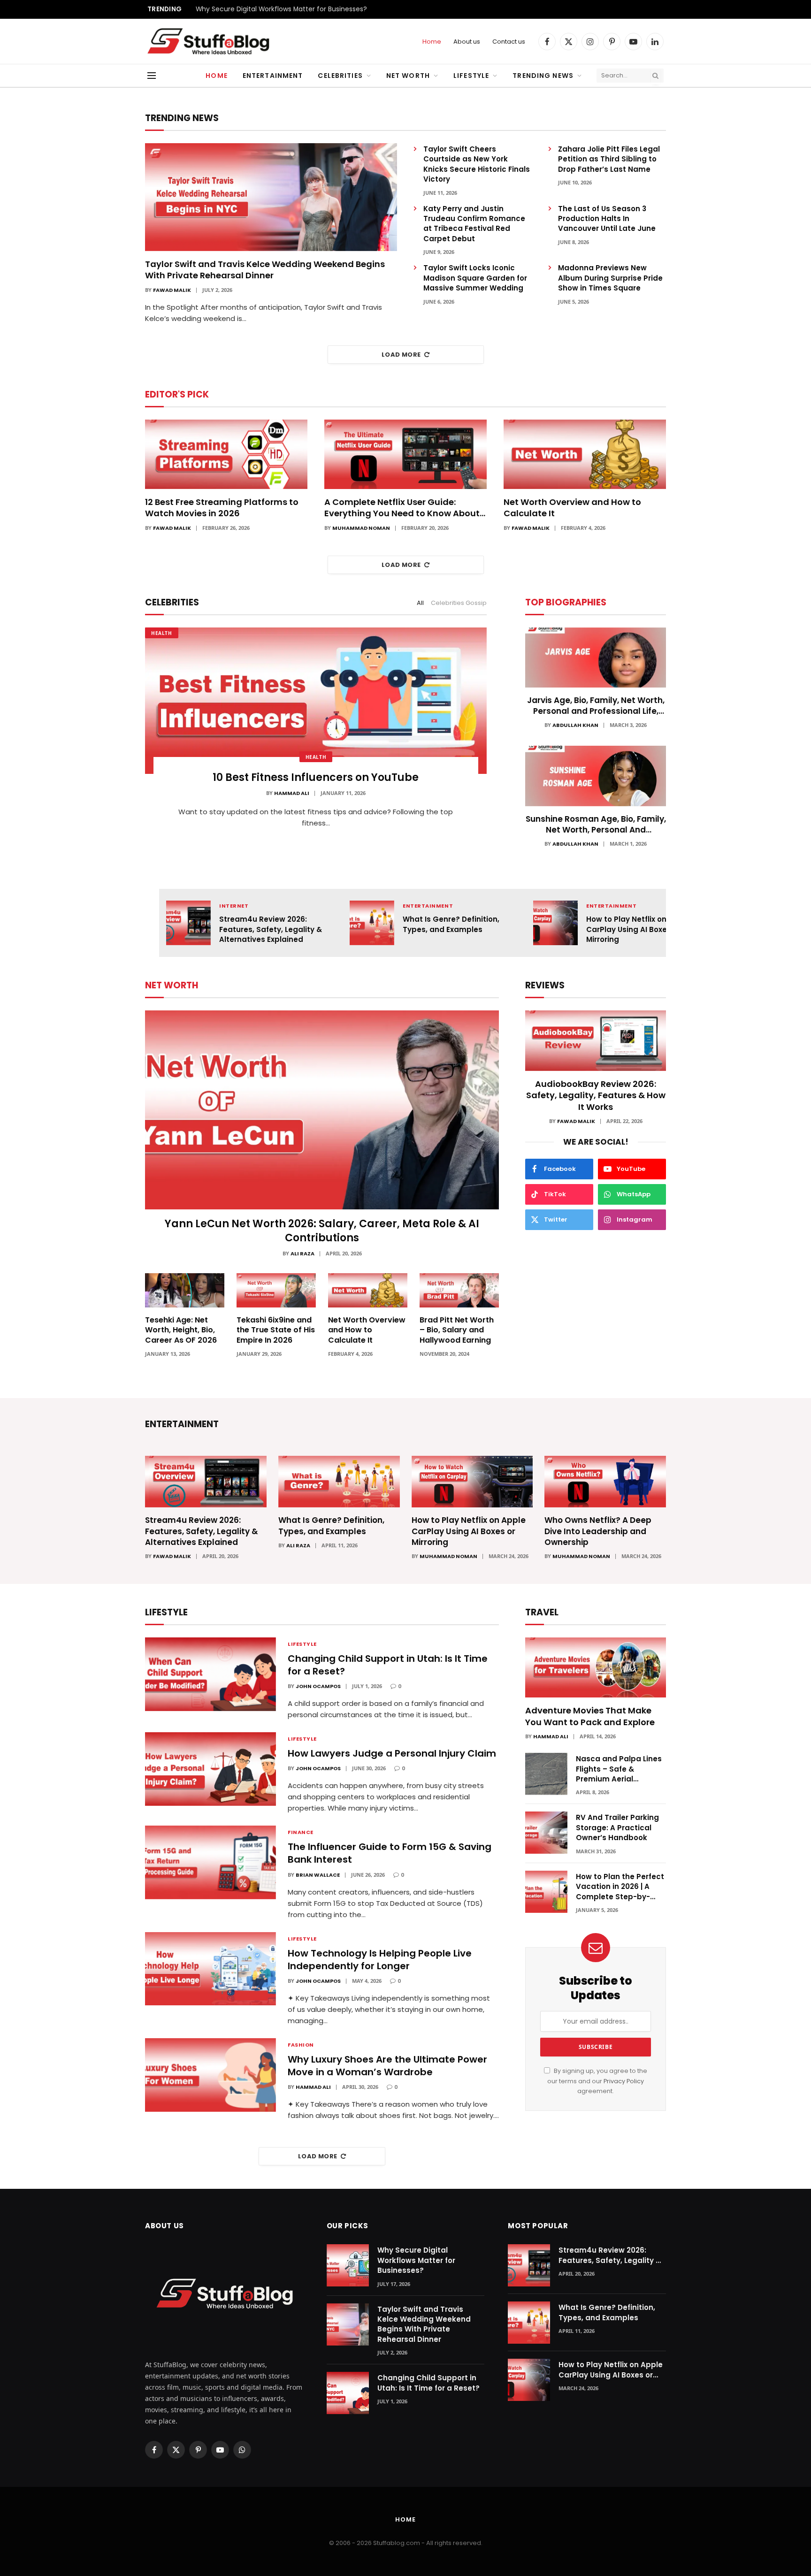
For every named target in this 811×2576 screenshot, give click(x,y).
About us (467, 42)
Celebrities (340, 76)
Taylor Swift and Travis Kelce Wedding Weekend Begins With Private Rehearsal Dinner (265, 270)
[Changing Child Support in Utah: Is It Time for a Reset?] (210, 1674)
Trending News (543, 76)
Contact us (509, 42)
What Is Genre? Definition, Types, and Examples (451, 924)
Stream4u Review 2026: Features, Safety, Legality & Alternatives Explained (271, 929)
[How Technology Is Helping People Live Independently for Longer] (210, 1969)
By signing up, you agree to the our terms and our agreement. (597, 2081)
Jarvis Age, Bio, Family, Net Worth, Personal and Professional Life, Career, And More (596, 706)
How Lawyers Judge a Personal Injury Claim (392, 1754)
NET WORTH (172, 985)
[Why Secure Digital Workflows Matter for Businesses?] (348, 2265)
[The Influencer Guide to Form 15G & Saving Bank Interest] (210, 1862)
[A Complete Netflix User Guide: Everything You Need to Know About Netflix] (405, 454)
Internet (234, 906)
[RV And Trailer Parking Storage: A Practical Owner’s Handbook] (546, 1833)
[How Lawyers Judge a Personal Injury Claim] (210, 1769)
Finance (301, 1832)
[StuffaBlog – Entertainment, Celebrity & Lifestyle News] (208, 42)
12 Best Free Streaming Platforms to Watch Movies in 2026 (222, 508)
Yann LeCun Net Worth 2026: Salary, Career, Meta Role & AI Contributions (322, 1231)
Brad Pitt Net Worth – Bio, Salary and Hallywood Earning (457, 1330)
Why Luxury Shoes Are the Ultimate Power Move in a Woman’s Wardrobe (387, 2066)
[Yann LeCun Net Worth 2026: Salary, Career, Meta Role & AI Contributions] (322, 1110)
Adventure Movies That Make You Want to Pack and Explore (590, 1716)
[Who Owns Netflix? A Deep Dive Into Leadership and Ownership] (605, 1482)
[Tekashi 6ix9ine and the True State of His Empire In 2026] (276, 1290)
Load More (401, 355)
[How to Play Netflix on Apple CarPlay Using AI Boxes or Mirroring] (555, 923)
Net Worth (408, 76)
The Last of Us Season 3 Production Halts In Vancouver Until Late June (607, 219)
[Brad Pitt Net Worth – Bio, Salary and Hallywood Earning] (459, 1290)
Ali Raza (302, 1254)
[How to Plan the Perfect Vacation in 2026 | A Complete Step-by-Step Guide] (546, 1892)
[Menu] (152, 76)
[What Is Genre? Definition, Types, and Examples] (372, 923)
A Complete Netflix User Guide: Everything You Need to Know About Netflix (402, 508)
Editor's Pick (177, 394)
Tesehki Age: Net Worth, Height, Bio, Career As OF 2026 (181, 1330)
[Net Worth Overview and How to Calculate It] (585, 454)
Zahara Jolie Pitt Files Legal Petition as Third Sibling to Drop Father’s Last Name (609, 159)
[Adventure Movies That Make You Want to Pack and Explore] (596, 1668)
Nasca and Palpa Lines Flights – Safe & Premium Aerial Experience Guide (619, 1769)
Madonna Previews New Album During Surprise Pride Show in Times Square (610, 278)
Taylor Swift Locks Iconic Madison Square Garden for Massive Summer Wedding (475, 278)
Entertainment (273, 76)
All (420, 603)
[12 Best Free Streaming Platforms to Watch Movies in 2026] (226, 454)
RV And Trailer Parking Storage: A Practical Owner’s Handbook (617, 1827)
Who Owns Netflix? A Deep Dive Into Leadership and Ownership (598, 1531)
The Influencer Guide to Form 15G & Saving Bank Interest (390, 1853)
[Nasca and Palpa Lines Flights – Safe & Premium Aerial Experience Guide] (546, 1774)
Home (432, 42)
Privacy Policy (624, 2081)
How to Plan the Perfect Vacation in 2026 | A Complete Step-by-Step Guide (620, 1887)
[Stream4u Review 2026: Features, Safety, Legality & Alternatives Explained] (188, 923)
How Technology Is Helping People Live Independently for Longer (380, 1960)
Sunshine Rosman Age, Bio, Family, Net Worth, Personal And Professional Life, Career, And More (596, 825)
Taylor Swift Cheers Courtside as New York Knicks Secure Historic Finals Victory (477, 164)
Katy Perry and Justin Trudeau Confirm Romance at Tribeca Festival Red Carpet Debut (474, 224)
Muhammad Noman (361, 528)
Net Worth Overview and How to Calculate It (572, 508)
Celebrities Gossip (459, 603)
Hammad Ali (292, 793)
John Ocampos (318, 1686)
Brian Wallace (318, 1875)
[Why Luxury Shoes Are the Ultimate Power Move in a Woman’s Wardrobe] (210, 2075)
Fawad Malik (172, 290)
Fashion (301, 2045)
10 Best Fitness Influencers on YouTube (316, 778)
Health (162, 633)
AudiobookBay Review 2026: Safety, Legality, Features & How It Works (596, 1096)
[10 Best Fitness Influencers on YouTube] (316, 701)
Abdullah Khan (575, 725)
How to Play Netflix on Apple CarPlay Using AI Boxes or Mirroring (638, 929)
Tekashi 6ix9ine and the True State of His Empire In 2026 (276, 1330)
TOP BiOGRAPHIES (566, 602)
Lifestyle (471, 76)
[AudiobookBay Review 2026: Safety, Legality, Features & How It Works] (596, 1041)
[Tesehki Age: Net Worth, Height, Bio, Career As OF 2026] (185, 1290)
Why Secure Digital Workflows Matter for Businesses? (281, 9)
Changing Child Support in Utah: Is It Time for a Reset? (388, 1665)
